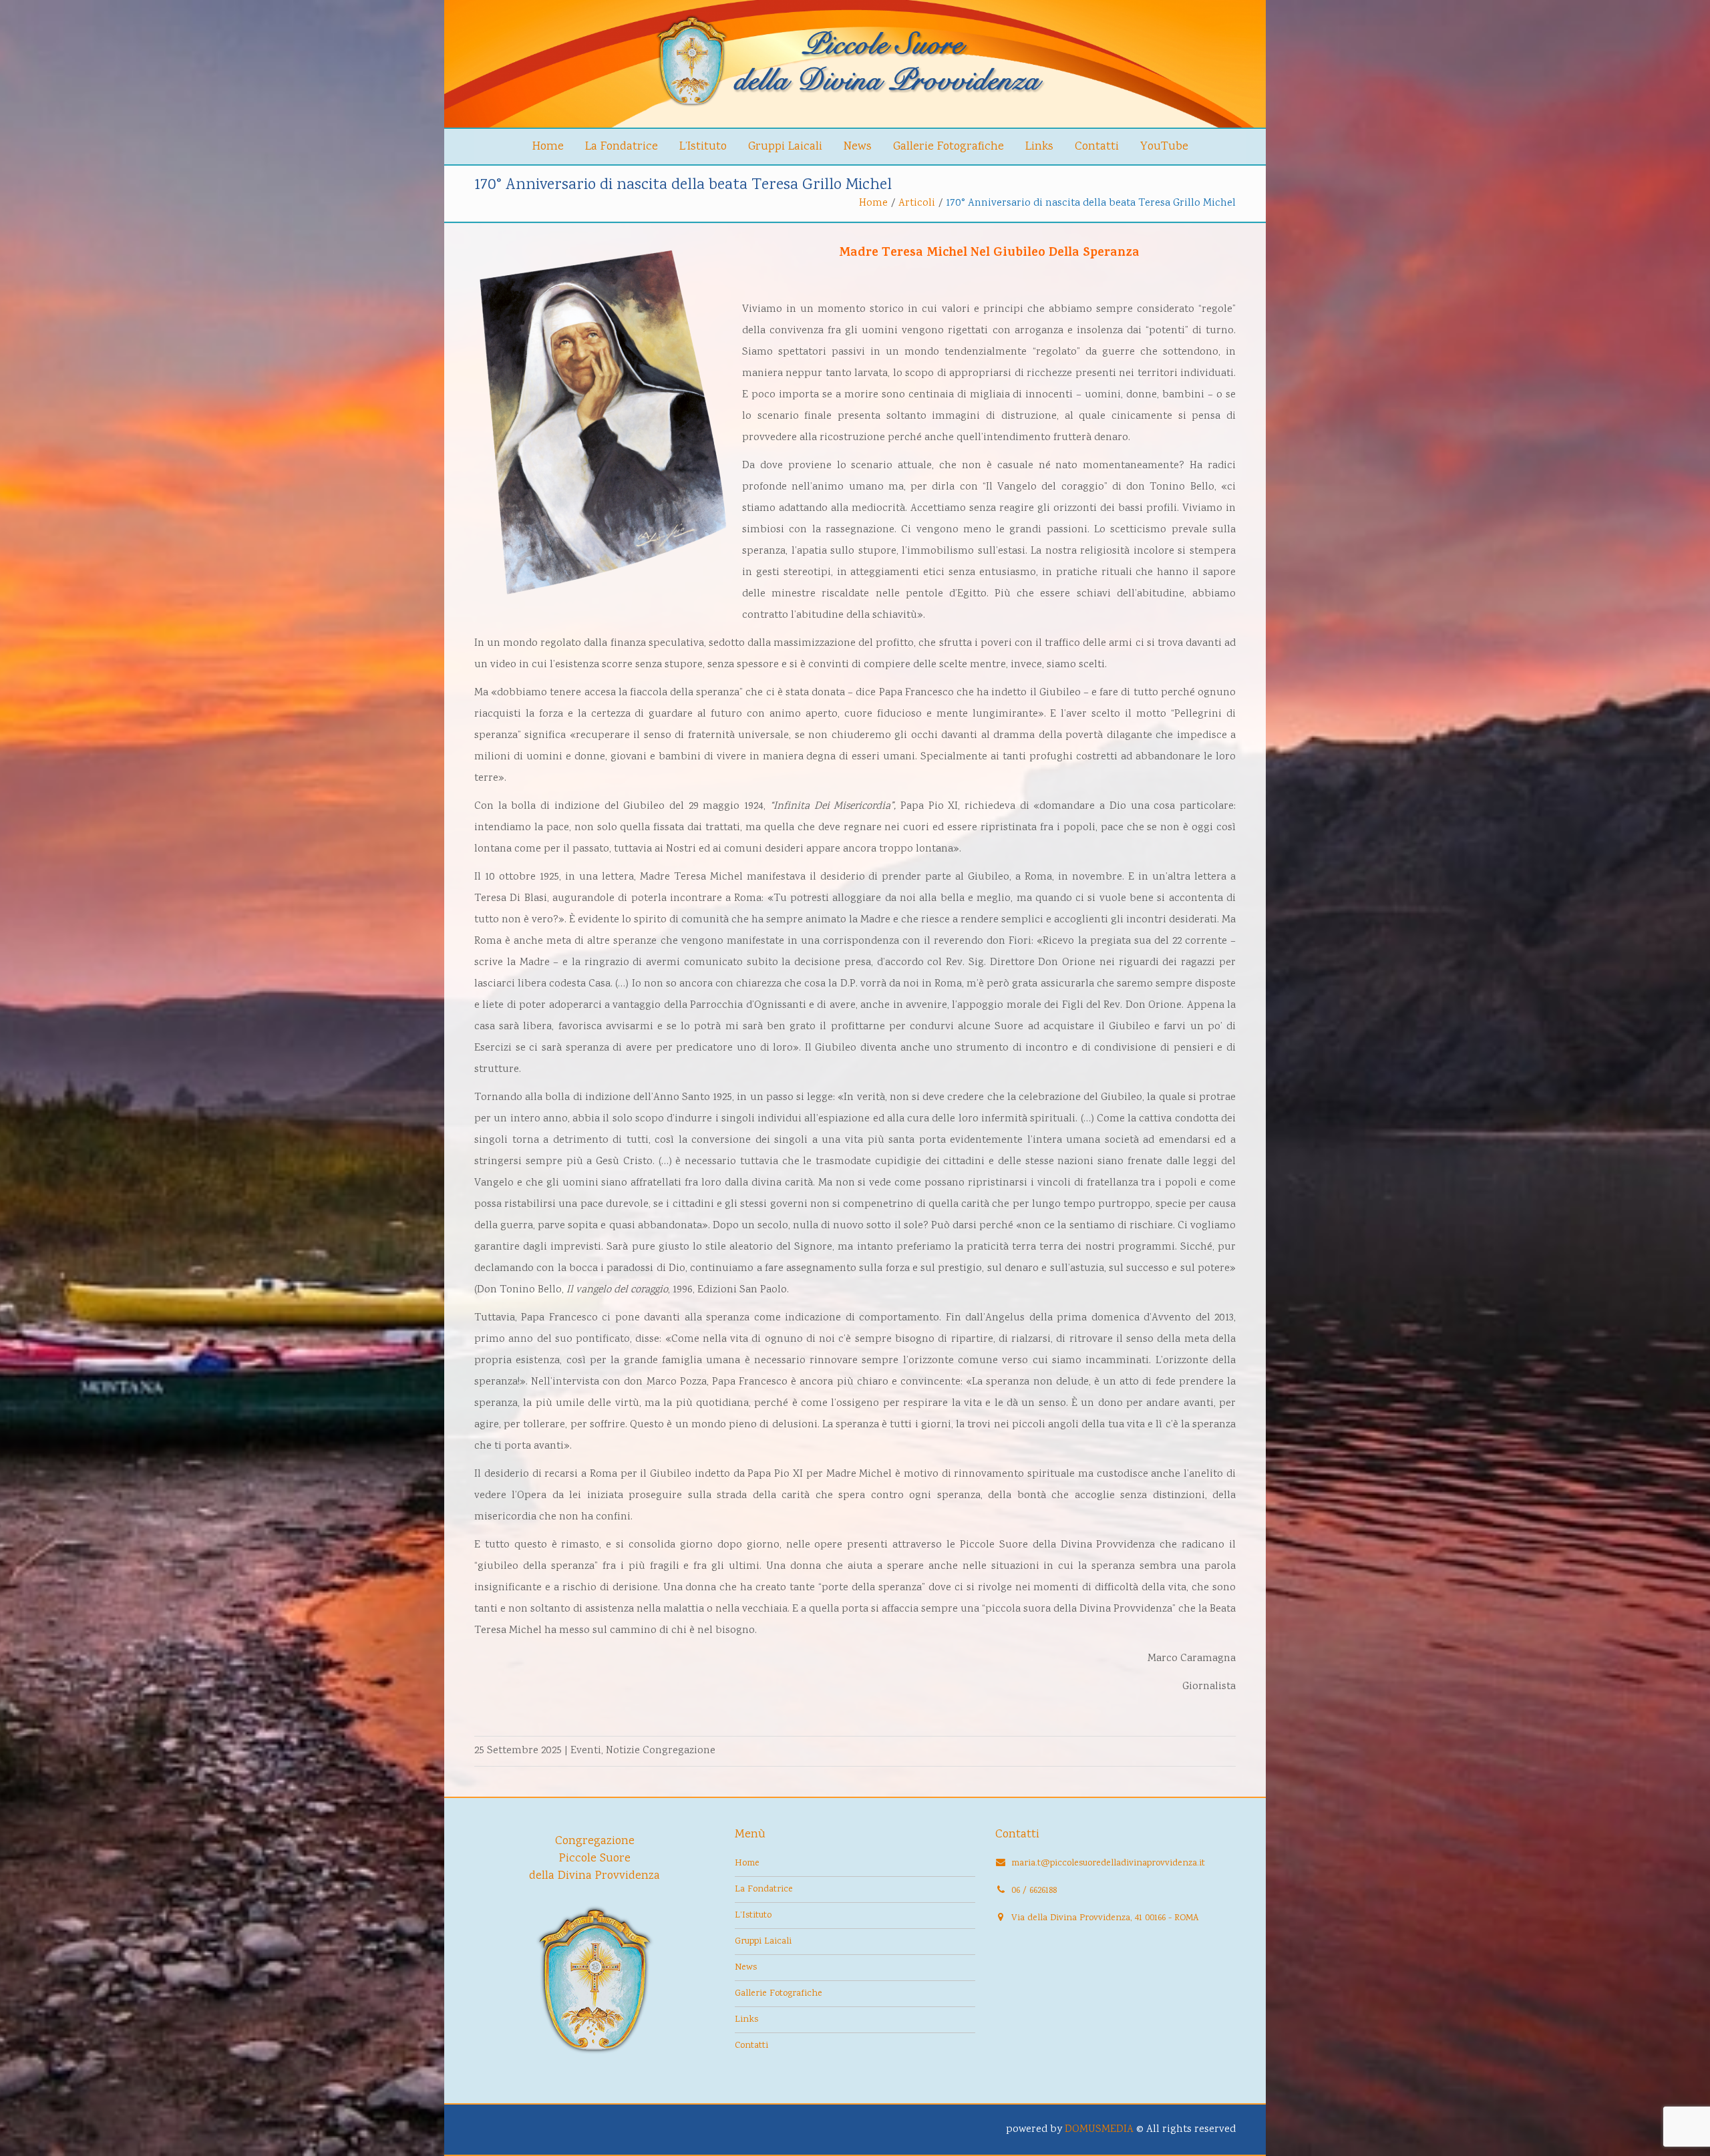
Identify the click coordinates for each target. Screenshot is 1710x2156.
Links (1039, 147)
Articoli (917, 203)
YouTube (1164, 147)
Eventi (586, 1751)
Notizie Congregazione (661, 1751)
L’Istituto (703, 147)
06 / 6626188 (1034, 1891)
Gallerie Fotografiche (949, 147)
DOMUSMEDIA (1099, 2130)
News (858, 147)
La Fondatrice (622, 147)
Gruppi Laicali (785, 147)
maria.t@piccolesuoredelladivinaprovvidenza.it (1108, 1863)
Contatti (1097, 147)
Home (548, 147)
